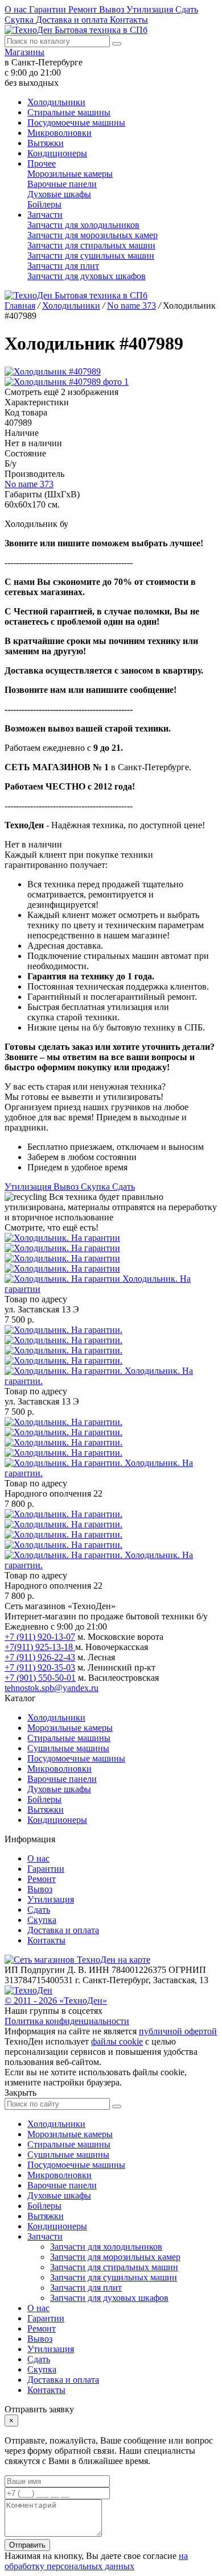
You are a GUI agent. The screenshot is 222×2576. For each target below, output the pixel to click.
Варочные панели (62, 184)
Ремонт (84, 9)
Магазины (24, 52)
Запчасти (45, 215)
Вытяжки (46, 143)
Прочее (42, 163)
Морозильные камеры (70, 174)
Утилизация (151, 9)
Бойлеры (44, 204)
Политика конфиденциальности (67, 2021)
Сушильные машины (68, 1748)
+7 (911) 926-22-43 (40, 1657)
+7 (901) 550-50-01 (40, 1678)
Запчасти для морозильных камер (92, 235)
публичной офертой (178, 2031)
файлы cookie (117, 2041)
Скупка (20, 20)
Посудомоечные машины (76, 122)
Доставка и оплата (73, 20)
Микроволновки (59, 133)
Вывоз (113, 9)
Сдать (187, 9)
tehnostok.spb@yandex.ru (52, 1688)
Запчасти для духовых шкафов (87, 276)
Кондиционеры (57, 153)
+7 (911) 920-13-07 (40, 1637)
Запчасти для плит (63, 266)
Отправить (27, 2545)
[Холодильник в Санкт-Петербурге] (63, 1258)
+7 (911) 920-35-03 (40, 1667)
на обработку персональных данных (96, 2561)
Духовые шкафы (59, 194)
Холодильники (56, 102)
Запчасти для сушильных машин (91, 255)
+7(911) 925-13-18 (40, 1647)
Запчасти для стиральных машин (91, 245)
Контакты (129, 20)
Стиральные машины (69, 112)
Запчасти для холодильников (83, 225)
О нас (17, 9)
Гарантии (49, 9)
